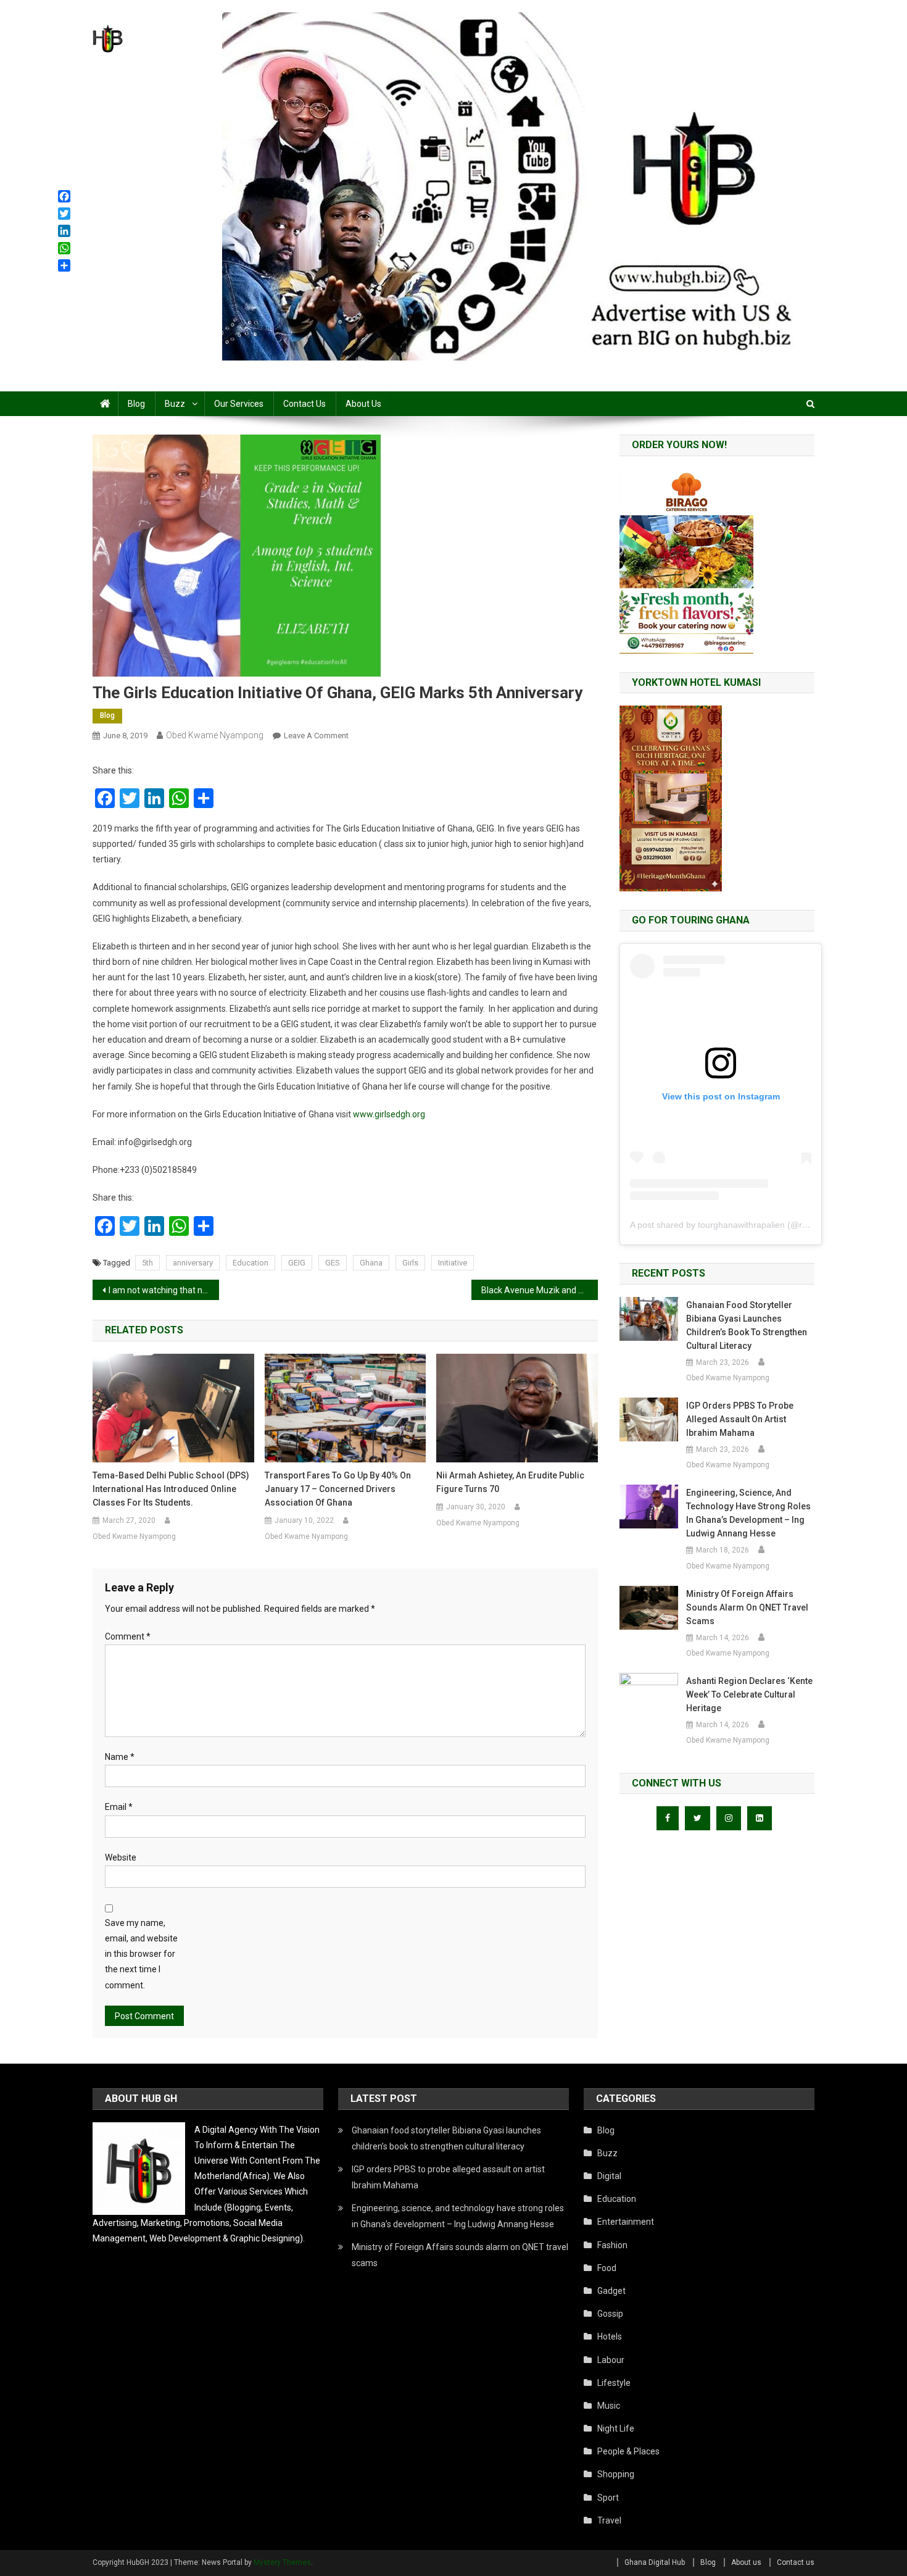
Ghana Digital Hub (655, 2562)
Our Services (239, 404)
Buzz (175, 404)
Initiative (453, 1263)
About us (363, 404)
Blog (136, 404)
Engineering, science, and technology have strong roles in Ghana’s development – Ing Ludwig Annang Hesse (748, 1513)
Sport (608, 2498)
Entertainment (626, 2222)
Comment (128, 1636)
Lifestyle (614, 2383)
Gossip (610, 2314)
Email (119, 1807)
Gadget (611, 2291)
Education (251, 1263)
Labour (611, 2360)
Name (120, 1757)
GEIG (297, 1263)
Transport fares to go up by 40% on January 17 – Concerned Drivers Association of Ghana (338, 1489)
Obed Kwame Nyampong (215, 735)
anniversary (193, 1263)
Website (121, 1857)
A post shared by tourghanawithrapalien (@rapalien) (732, 1225)
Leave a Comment (316, 736)
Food (607, 2268)
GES (333, 1263)
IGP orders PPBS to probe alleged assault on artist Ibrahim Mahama (740, 1419)
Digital (609, 2176)
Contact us (304, 404)
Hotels (610, 2336)
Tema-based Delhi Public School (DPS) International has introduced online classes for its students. (171, 1489)
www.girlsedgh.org (389, 1114)
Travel (609, 2520)
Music (609, 2406)
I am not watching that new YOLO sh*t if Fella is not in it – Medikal (164, 1290)
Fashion (612, 2245)
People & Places (628, 2451)
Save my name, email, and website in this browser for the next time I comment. (141, 1954)
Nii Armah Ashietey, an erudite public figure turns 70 (510, 1482)
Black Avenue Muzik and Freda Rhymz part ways (540, 1290)
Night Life (616, 2428)
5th (147, 1263)
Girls (410, 1263)
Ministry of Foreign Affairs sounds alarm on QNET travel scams (747, 1607)
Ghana (371, 1263)
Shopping (616, 2474)
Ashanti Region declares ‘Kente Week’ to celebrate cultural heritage (749, 1694)
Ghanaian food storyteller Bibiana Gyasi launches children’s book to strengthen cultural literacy (747, 1325)
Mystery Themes (282, 2562)
